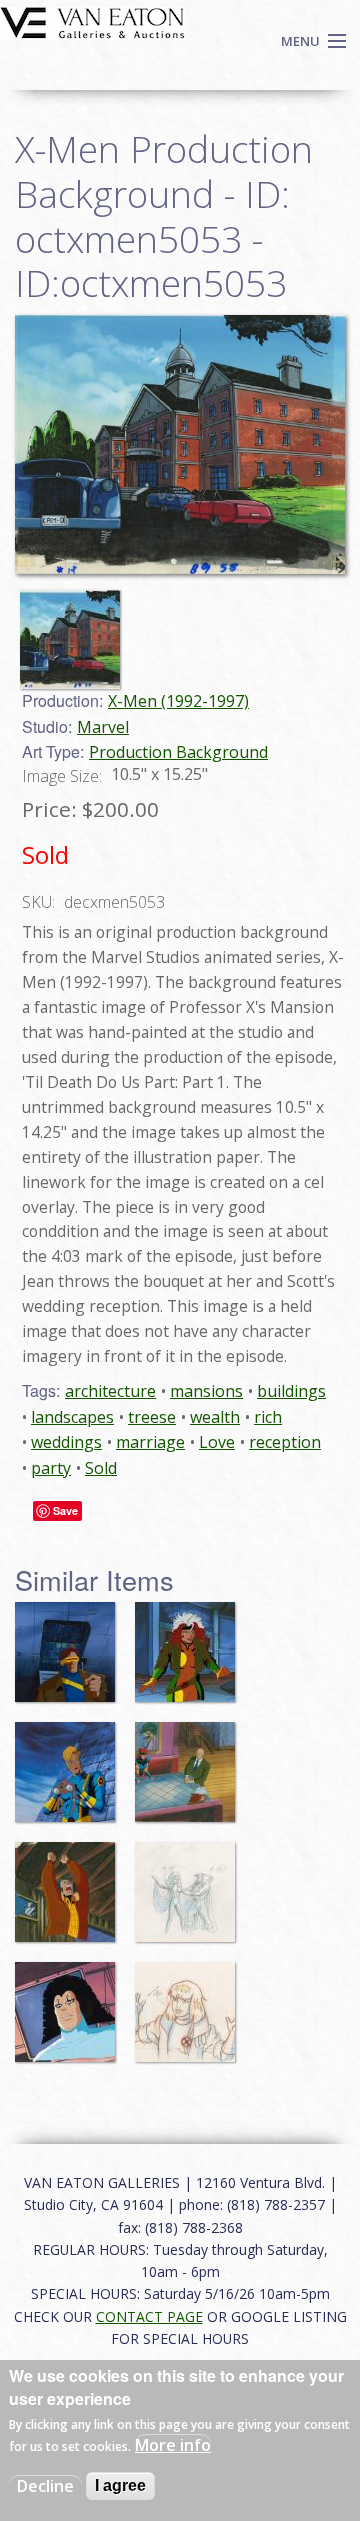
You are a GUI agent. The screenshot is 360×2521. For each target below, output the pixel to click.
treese (152, 1417)
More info (173, 2445)
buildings (291, 1391)
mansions (206, 1391)
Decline (45, 2486)
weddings (66, 1442)
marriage (150, 1442)
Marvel (103, 727)
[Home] (92, 21)
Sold (101, 1468)
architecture (110, 1391)
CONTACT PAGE (149, 2316)
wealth (215, 1417)
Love (217, 1442)
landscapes (72, 1417)
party (51, 1468)
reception (285, 1442)
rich (268, 1417)
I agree (120, 2485)
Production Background (178, 752)
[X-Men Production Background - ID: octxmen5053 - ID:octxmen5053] (180, 443)
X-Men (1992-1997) (178, 701)
